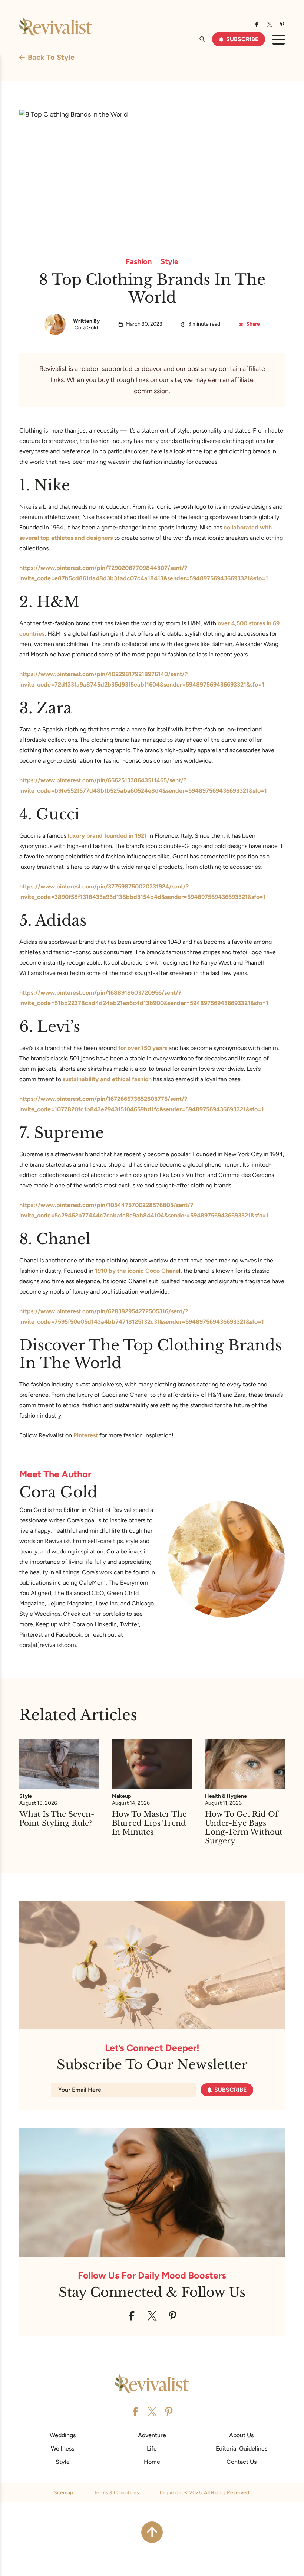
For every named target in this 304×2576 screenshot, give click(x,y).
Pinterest (86, 1435)
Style (169, 261)
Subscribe (242, 39)
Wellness (62, 2448)
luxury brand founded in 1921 (107, 836)
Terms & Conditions (116, 2493)
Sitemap (63, 2493)
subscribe (230, 2090)
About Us (241, 2435)
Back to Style (51, 57)
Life (152, 2448)
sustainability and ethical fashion (107, 1079)
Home (152, 2462)
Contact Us (242, 2462)
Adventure (152, 2435)
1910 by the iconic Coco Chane (137, 1271)
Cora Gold (58, 1492)
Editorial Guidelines (242, 2448)
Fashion (139, 261)
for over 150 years (143, 1048)
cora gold (86, 328)
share (253, 324)
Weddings (63, 2435)
